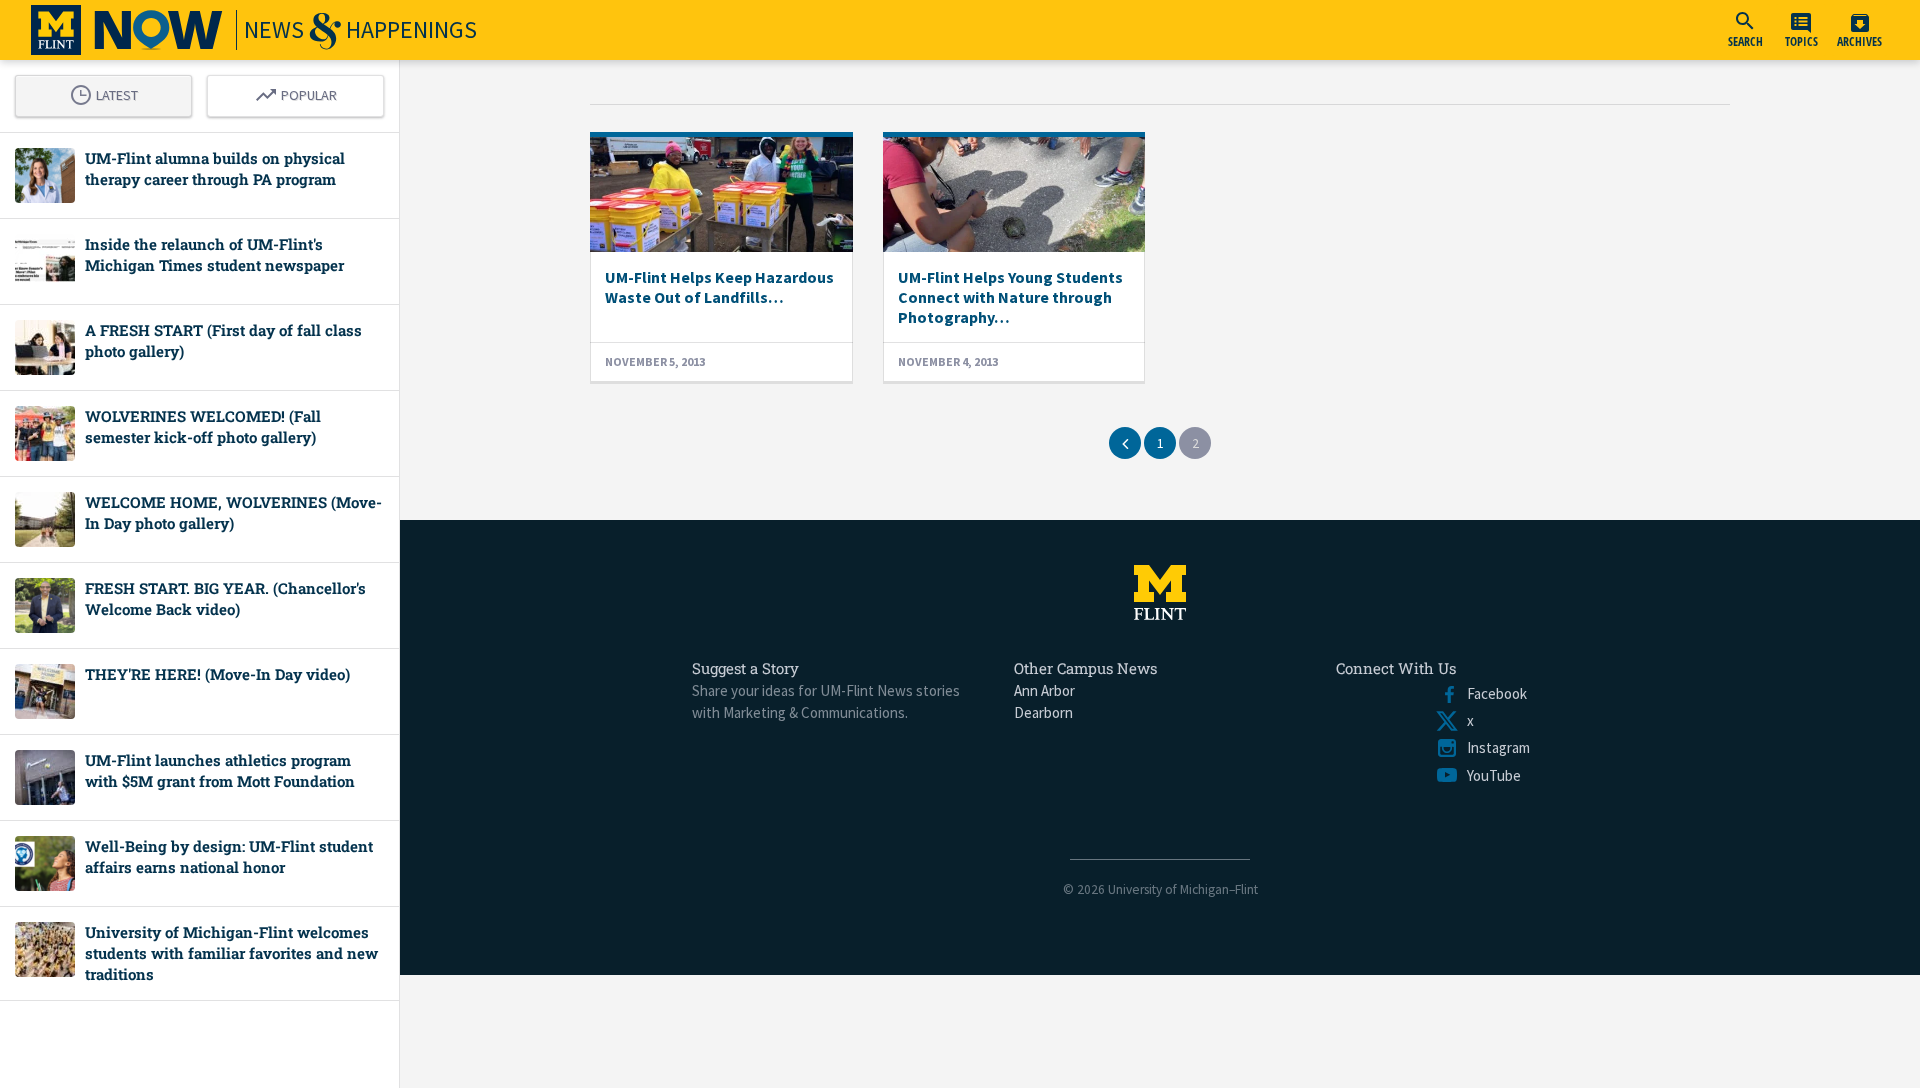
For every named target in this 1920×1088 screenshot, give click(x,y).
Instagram (1494, 747)
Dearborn (1043, 712)
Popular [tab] (301, 92)
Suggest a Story (745, 668)
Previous (1125, 443)
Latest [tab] (109, 92)
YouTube (1490, 775)
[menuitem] (1745, 30)
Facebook (1493, 693)
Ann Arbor (1044, 690)
